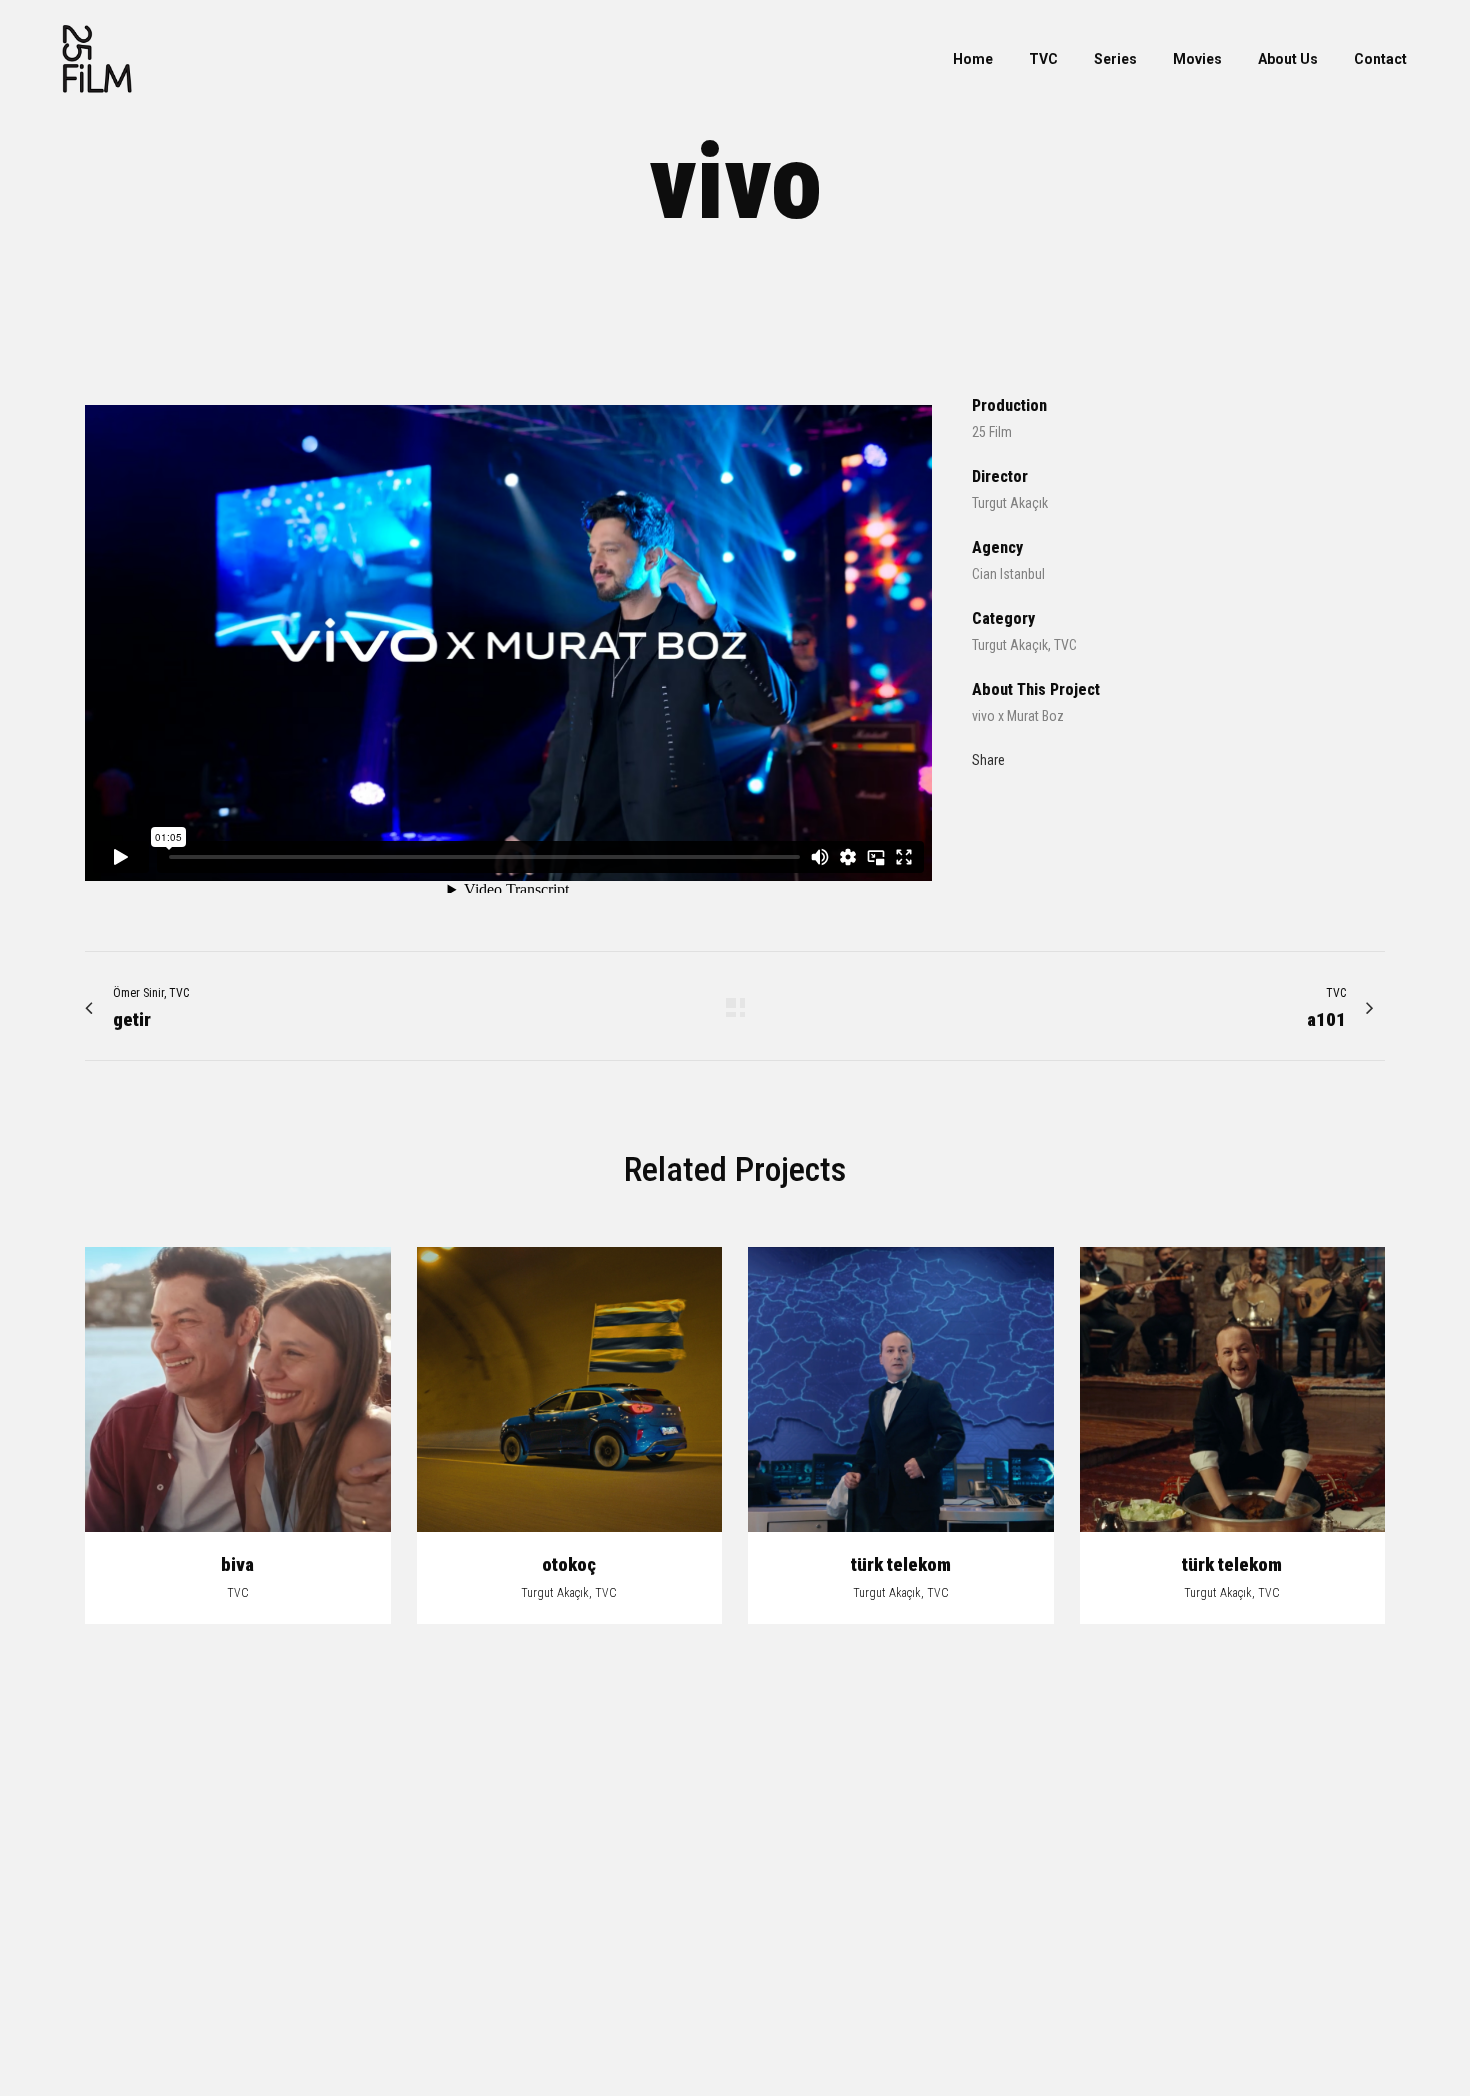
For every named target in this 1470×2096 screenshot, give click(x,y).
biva (237, 1564)
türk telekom (901, 1564)
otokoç (569, 1564)
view (237, 1387)
